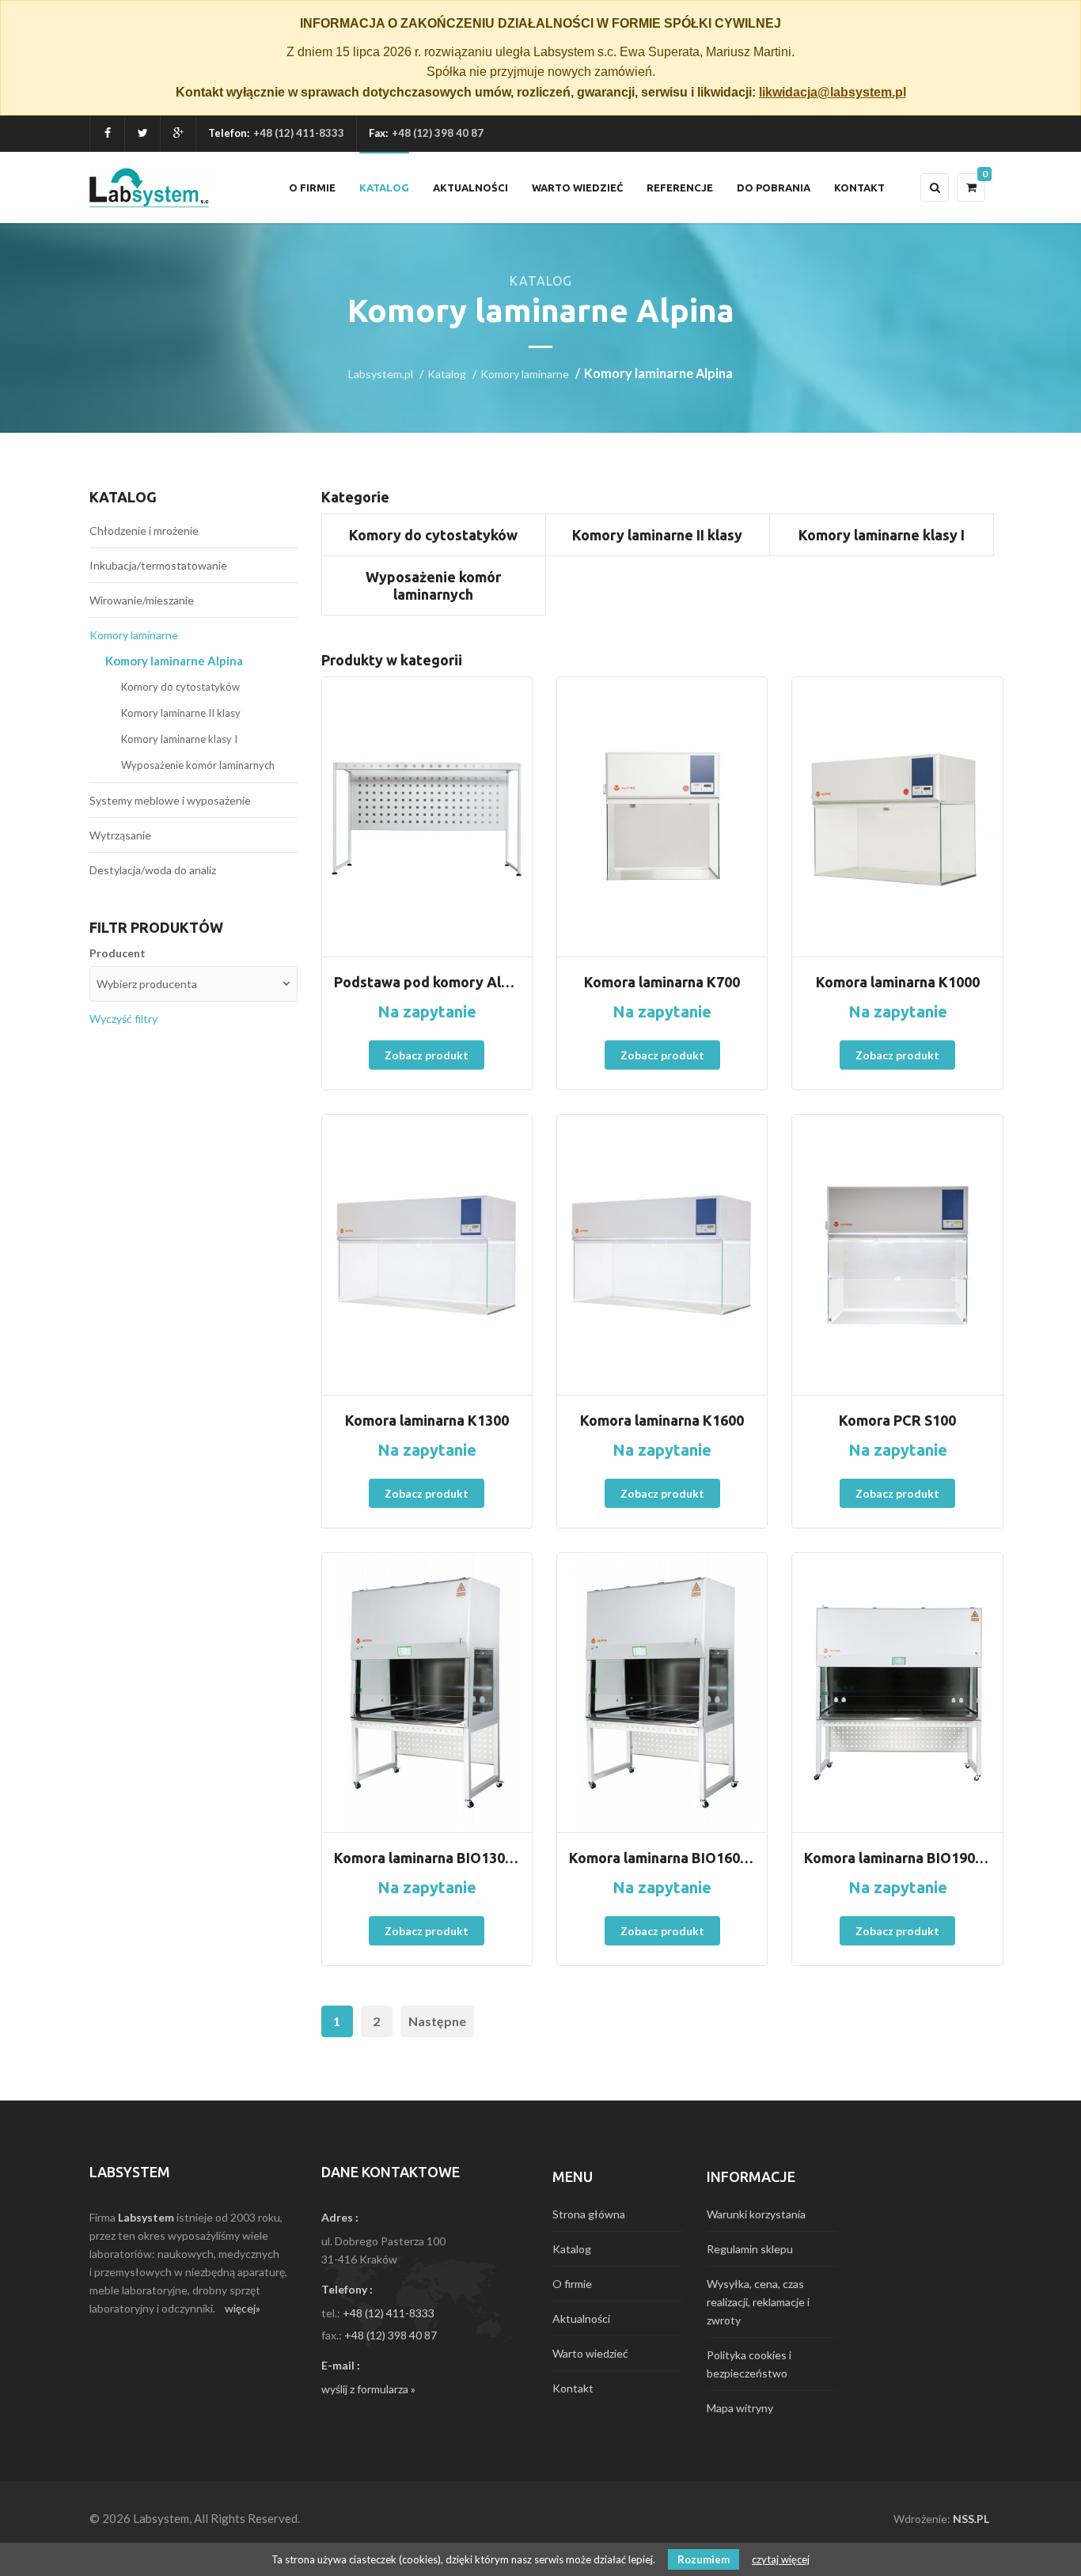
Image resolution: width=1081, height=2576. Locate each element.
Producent (118, 953)
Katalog (447, 374)
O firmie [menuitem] (312, 188)
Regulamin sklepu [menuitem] (750, 2249)
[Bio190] (897, 1693)
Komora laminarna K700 (662, 982)
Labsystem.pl (381, 374)
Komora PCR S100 (897, 1420)
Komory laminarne (525, 374)
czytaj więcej (781, 2559)
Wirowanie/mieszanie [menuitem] (142, 600)
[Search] (935, 188)
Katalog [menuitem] (384, 188)
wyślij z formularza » (368, 2389)
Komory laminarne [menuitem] (134, 635)
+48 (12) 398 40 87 (391, 2335)
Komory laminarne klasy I (882, 535)
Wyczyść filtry (123, 1019)
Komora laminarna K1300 (427, 1420)
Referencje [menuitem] (680, 188)
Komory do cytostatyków (433, 535)
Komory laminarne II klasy (657, 535)
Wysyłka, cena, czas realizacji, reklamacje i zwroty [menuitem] (758, 2302)
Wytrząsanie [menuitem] (120, 835)
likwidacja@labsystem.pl (833, 92)
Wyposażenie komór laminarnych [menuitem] (198, 765)
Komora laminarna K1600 (662, 1420)
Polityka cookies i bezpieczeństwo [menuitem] (749, 2364)
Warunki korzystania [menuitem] (756, 2214)
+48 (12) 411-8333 (299, 133)
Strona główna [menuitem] (589, 2214)
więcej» (243, 2308)
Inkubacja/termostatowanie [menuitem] (158, 565)
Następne (437, 2021)
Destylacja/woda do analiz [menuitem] (153, 870)
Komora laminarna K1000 (898, 982)
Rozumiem (704, 2559)
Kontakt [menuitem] (859, 188)
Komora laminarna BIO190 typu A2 (897, 1858)
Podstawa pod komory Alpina (427, 982)
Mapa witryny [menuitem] (740, 2408)
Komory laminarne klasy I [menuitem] (179, 739)
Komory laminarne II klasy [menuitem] (181, 713)
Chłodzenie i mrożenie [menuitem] (144, 530)
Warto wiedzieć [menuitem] (577, 188)
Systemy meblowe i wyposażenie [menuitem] (170, 800)
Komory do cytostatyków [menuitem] (180, 687)
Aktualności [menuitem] (470, 188)
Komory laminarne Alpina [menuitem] (174, 661)
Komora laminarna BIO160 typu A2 (662, 1858)
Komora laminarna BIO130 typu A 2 (427, 1858)
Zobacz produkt (427, 1055)
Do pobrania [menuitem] (774, 188)
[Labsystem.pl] (149, 188)
